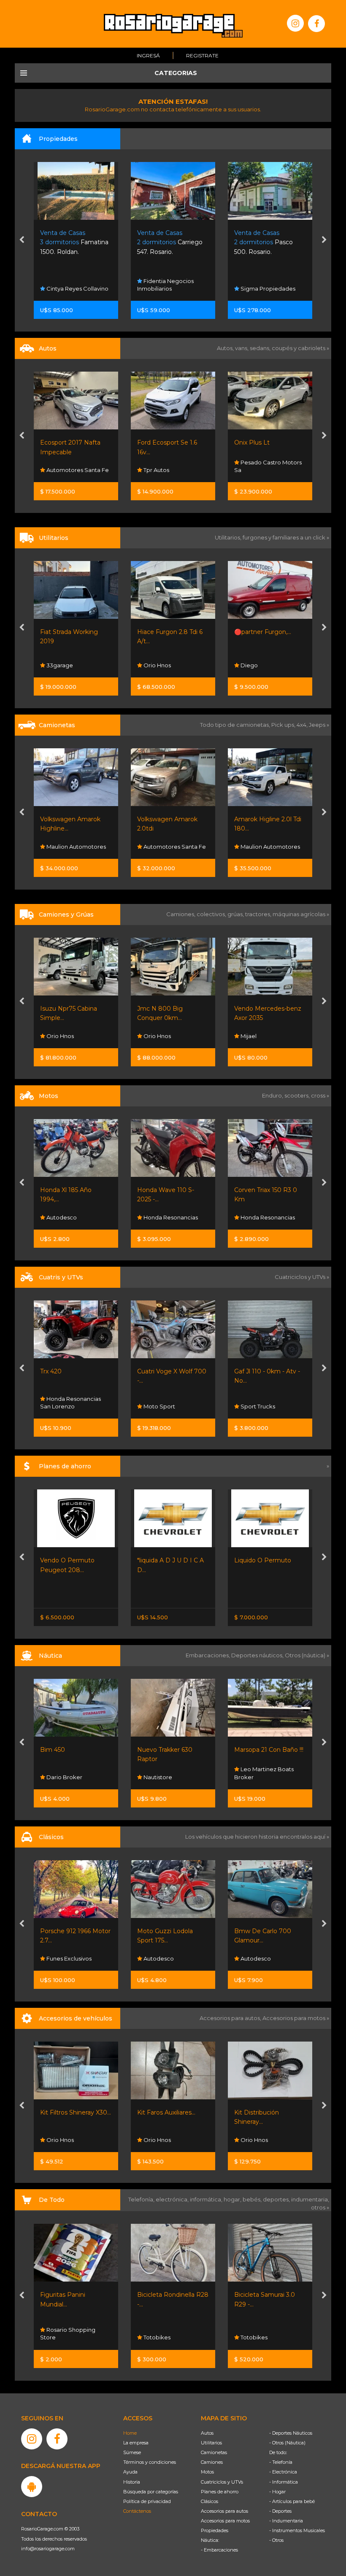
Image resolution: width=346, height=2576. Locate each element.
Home (130, 2433)
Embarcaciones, (208, 1655)
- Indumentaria (286, 2521)
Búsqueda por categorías (151, 2492)
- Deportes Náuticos (291, 2433)
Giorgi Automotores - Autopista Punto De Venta (266, 657)
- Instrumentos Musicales (297, 2530)
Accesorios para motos (294, 2018)
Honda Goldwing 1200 (267, 1931)
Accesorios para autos (224, 2511)
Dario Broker (258, 1777)
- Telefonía (281, 2462)
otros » (320, 2207)
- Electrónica (283, 2472)
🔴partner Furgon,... (166, 632)
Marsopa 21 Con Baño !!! (172, 1750)
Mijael (151, 1036)
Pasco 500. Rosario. (166, 242)
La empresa (136, 2443)
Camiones (212, 2462)
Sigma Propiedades (170, 289)
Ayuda (130, 2472)
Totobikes (59, 2337)
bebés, (253, 2199)
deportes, (277, 2199)
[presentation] (22, 240)
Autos (207, 2433)
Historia (132, 2482)
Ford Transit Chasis (261, 632)
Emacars (252, 1958)
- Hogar (277, 2492)
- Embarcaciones (219, 2550)
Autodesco (61, 1958)
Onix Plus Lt (155, 442)
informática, (207, 2199)
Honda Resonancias (73, 1217)
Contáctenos (137, 2511)
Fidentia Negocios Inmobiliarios (68, 285)
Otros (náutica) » (307, 1655)
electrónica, (173, 2199)
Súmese (132, 2452)
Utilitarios (211, 2443)
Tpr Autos (59, 470)
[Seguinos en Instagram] (295, 23)
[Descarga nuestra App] (32, 2487)
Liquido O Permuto (166, 1560)
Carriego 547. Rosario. (73, 242)
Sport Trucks (160, 1406)
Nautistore (60, 1777)
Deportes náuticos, (258, 1655)
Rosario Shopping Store (262, 2333)
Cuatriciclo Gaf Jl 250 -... (268, 1371)
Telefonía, (142, 2199)
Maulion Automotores (173, 847)
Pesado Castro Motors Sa (171, 466)
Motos (207, 2472)
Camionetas (214, 2452)
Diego (151, 665)
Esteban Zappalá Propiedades (261, 285)
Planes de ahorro (220, 2492)
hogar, (233, 2199)
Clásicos (209, 2501)
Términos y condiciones (150, 2462)
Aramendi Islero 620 (264, 1750)
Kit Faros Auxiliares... (69, 2112)
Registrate (202, 55)
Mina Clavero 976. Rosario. (265, 242)
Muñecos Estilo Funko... (269, 2295)
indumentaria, (310, 2199)
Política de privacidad (147, 2501)
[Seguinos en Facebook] (316, 24)
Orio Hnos (59, 665)
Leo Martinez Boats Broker (167, 1773)
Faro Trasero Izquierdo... (269, 2112)
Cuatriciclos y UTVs (222, 2482)
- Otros (276, 2540)
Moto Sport (256, 1217)
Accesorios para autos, (231, 2018)
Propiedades (215, 2530)
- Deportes (280, 2511)
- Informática (284, 2482)
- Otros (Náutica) (287, 2443)
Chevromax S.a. (261, 470)
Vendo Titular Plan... (263, 1560)
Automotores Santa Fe (77, 847)
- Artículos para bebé (292, 2501)
